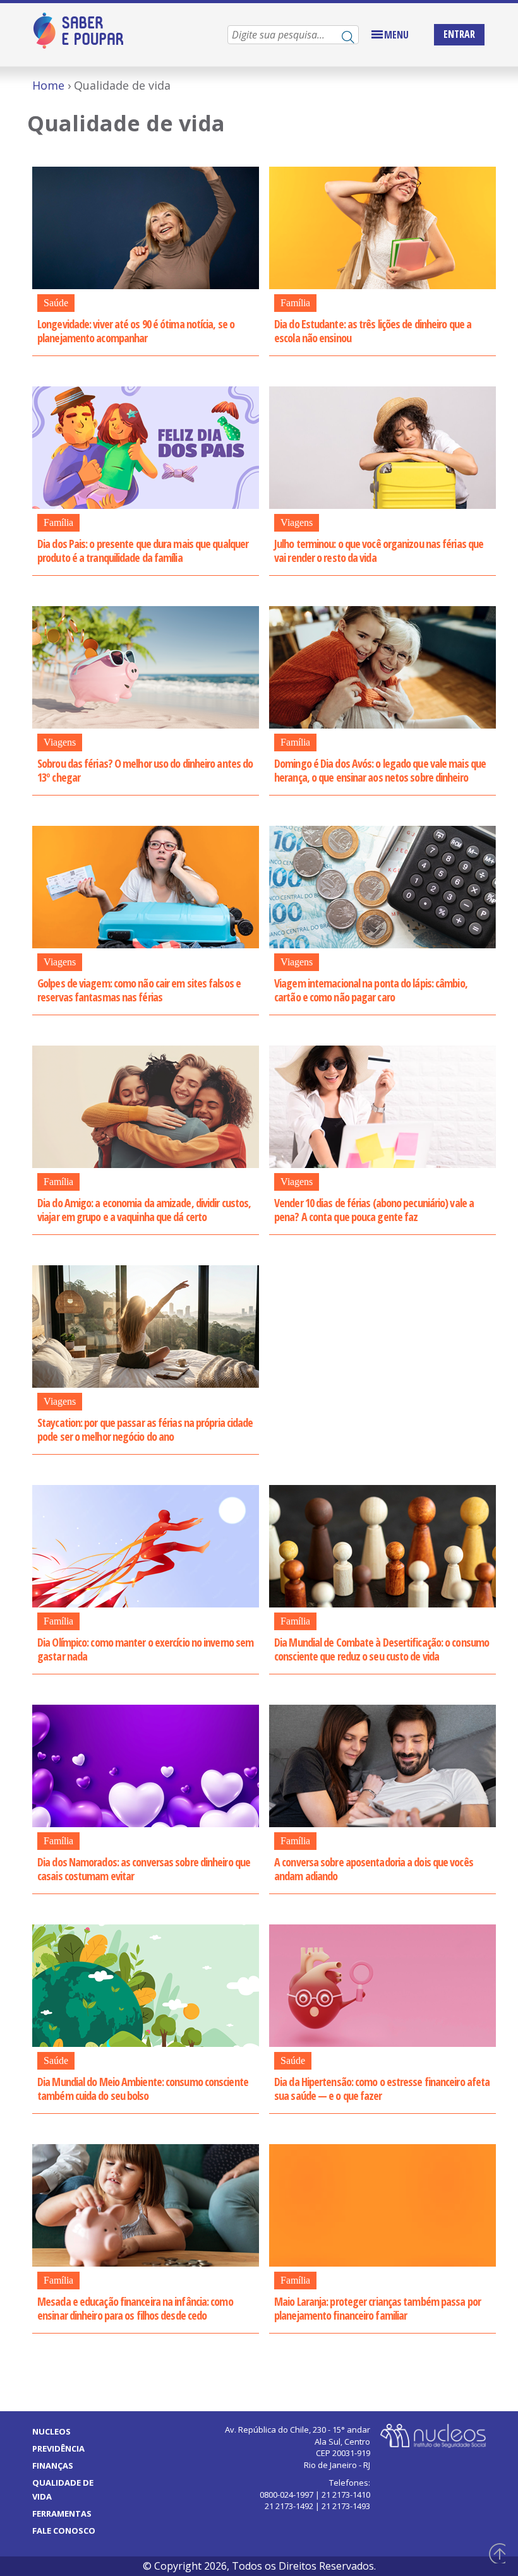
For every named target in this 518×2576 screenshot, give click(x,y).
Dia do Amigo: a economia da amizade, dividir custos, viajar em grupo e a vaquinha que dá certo (144, 1210)
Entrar (459, 34)
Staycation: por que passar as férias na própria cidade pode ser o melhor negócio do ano (145, 1429)
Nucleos (51, 2431)
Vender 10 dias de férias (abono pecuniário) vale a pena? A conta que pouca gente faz (374, 1210)
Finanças (53, 2466)
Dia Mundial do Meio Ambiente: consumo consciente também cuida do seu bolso (143, 2089)
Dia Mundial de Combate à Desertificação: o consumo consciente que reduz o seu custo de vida (382, 1649)
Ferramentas (62, 2513)
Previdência (58, 2448)
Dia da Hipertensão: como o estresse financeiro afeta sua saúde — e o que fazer (382, 2089)
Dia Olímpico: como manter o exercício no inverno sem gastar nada (145, 1649)
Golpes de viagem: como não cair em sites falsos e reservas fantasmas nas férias (139, 990)
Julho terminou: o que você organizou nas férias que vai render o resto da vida (379, 551)
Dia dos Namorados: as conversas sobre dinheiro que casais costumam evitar (144, 1869)
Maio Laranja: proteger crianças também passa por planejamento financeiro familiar (377, 2308)
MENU (396, 35)
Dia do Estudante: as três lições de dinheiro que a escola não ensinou (373, 331)
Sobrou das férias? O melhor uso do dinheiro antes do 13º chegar (145, 770)
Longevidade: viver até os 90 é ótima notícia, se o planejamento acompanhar (136, 331)
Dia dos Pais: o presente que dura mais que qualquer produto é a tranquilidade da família (143, 551)
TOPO (495, 2553)
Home (48, 85)
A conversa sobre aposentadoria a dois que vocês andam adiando (374, 1869)
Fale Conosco (64, 2531)
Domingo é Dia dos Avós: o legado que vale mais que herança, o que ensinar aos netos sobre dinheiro (380, 770)
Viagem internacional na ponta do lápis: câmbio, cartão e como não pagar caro (371, 990)
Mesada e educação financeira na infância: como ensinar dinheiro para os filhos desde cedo (135, 2308)
